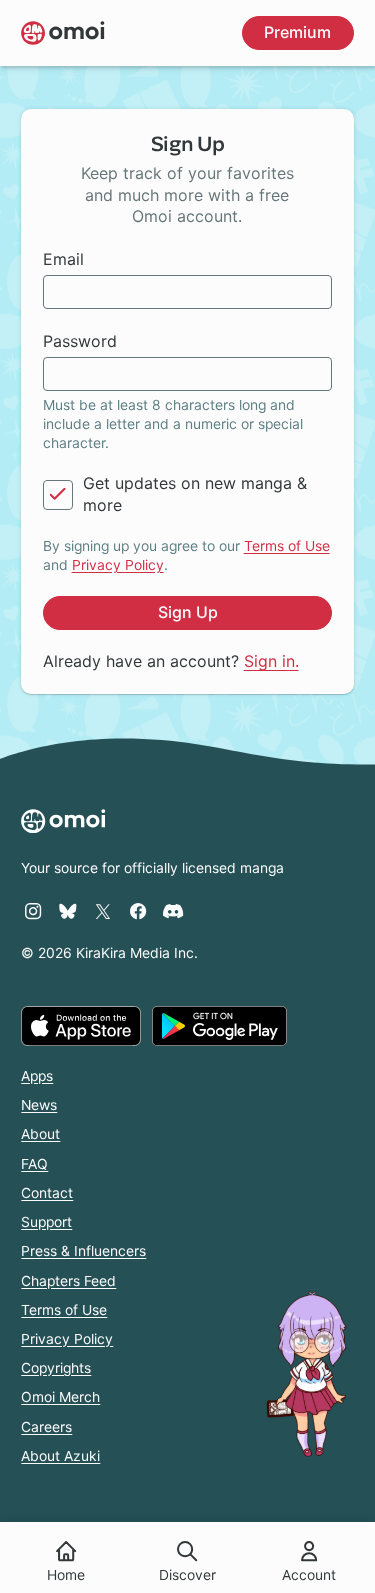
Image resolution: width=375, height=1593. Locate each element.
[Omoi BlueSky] (68, 911)
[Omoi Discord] (173, 911)
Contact (47, 1193)
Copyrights (56, 1368)
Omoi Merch (60, 1397)
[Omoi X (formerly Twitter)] (103, 911)
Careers (46, 1427)
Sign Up (188, 612)
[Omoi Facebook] (138, 911)
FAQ (34, 1164)
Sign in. (271, 661)
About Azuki (60, 1456)
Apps (37, 1076)
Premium (297, 32)
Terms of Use (287, 546)
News (39, 1105)
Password (80, 341)
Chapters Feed (68, 1281)
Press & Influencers (83, 1251)
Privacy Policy (118, 565)
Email (63, 259)
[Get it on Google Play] (219, 1026)
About (40, 1134)
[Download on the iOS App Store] (81, 1026)
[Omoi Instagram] (33, 911)
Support (46, 1222)
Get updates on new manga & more (195, 493)
